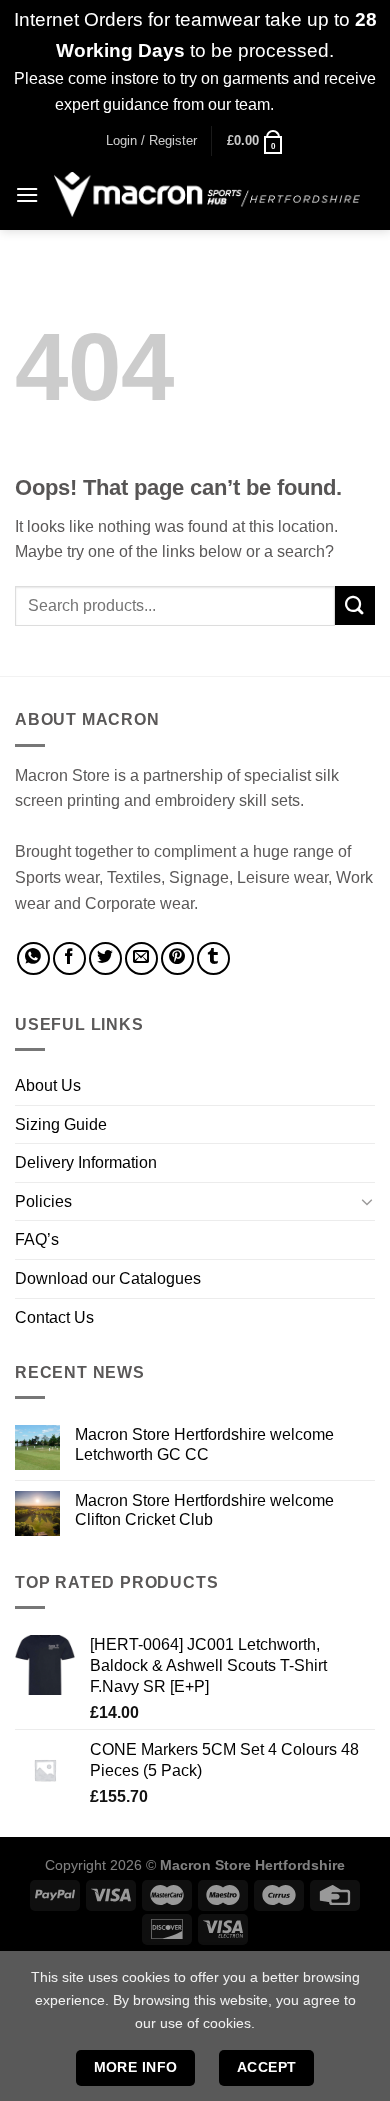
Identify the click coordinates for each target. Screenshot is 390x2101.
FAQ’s (37, 1239)
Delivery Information (86, 1162)
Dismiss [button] (306, 104)
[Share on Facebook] (69, 958)
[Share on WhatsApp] (33, 958)
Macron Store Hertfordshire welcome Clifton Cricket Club (204, 1510)
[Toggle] (367, 1201)
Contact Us (54, 1317)
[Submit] (355, 605)
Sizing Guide (61, 1124)
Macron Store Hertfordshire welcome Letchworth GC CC (204, 1444)
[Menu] (27, 194)
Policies (43, 1201)
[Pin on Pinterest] (177, 958)
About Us (48, 1085)
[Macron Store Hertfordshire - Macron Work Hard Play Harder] (207, 194)
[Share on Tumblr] (213, 958)
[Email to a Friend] (141, 958)
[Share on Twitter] (105, 958)
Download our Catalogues (108, 1278)
